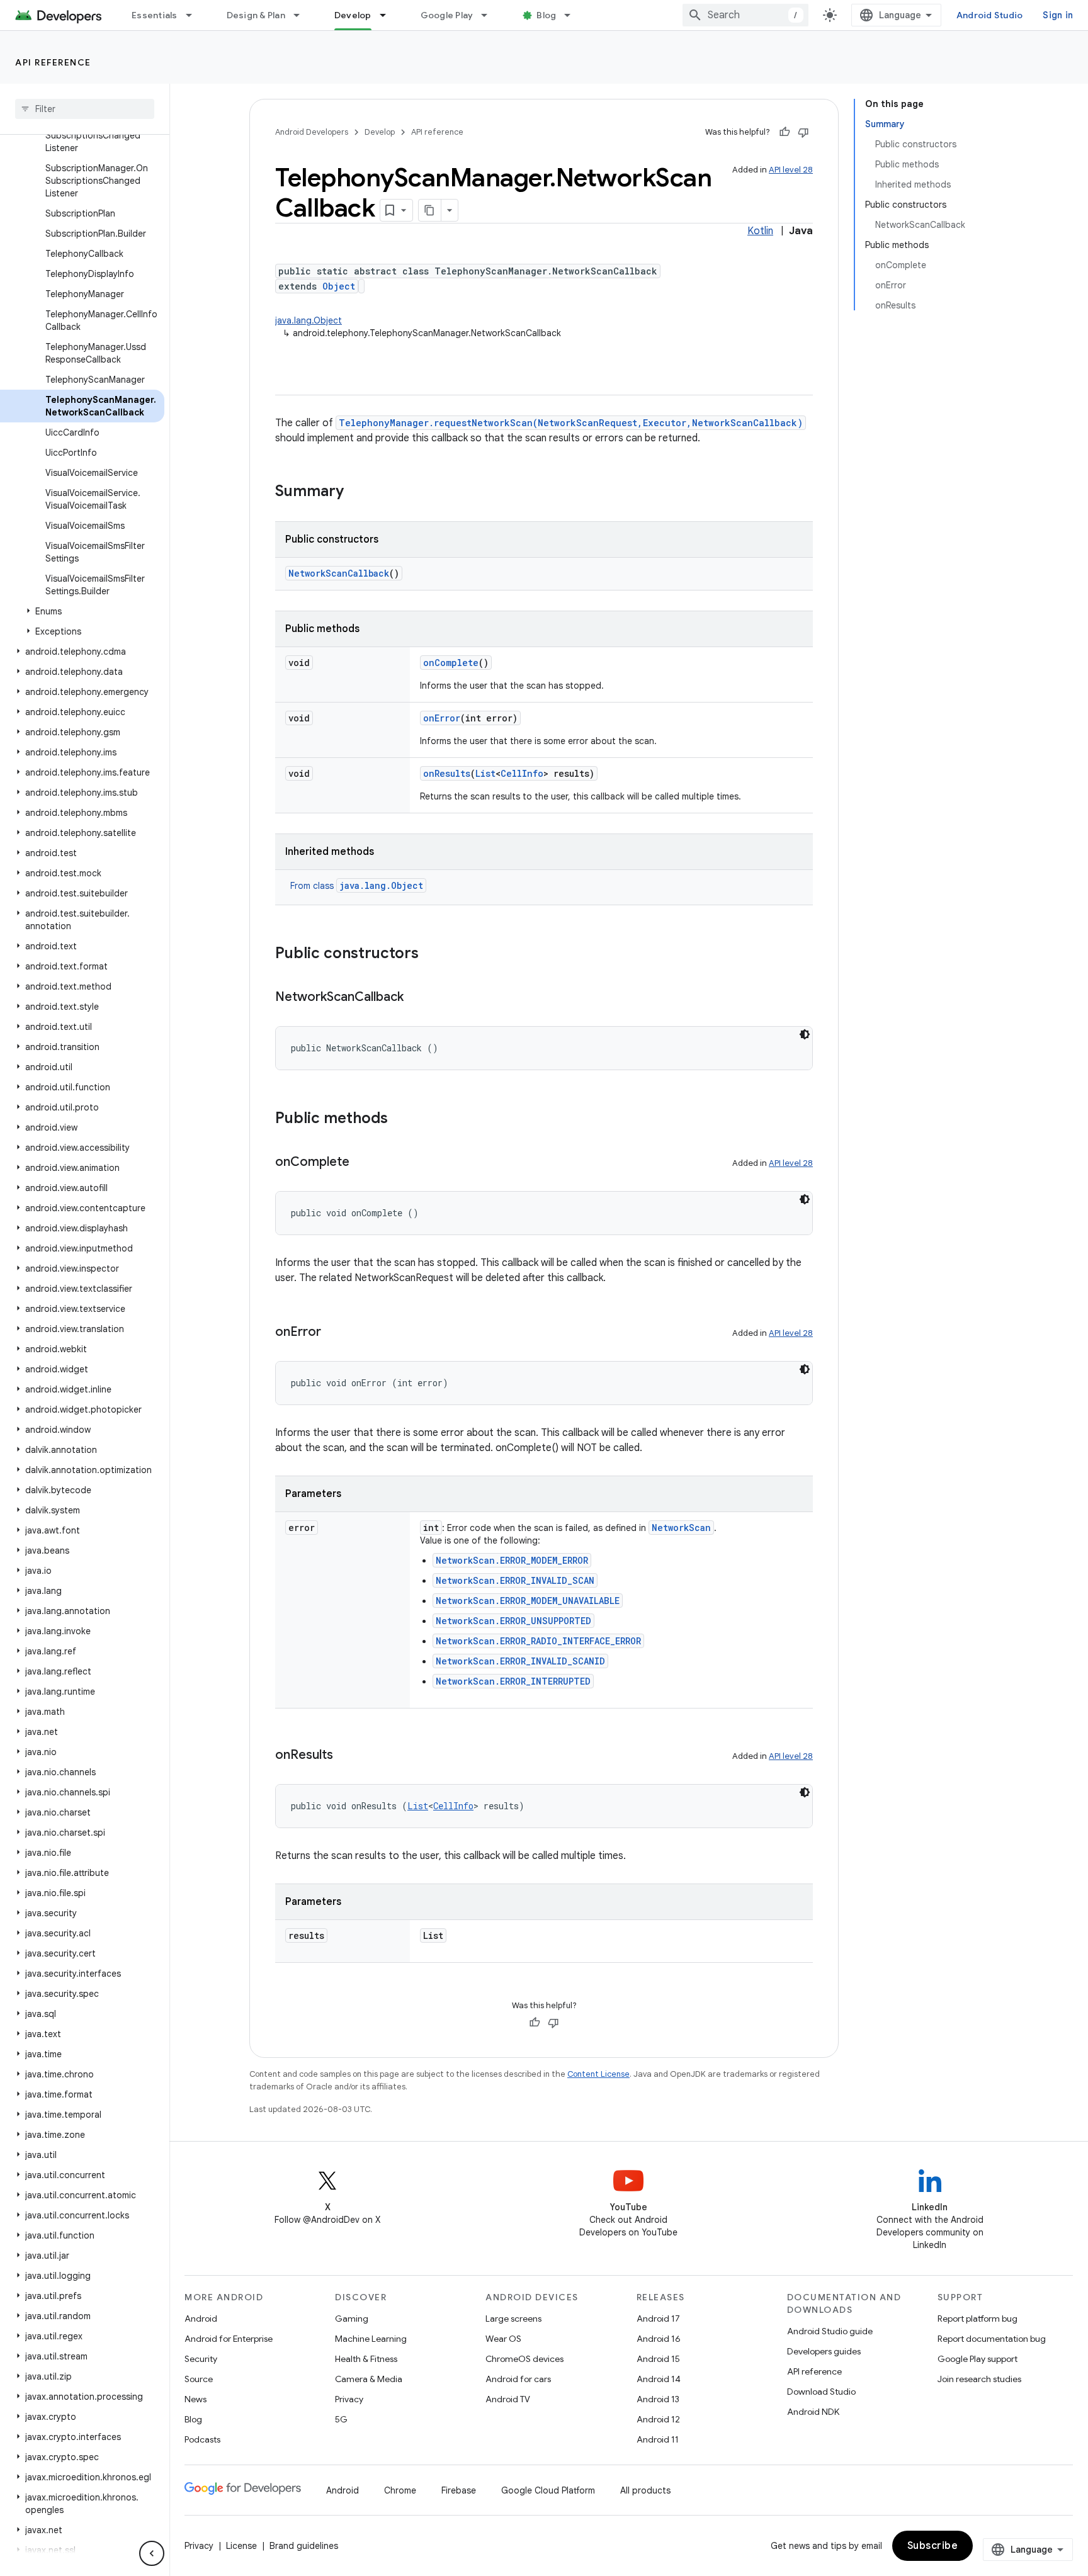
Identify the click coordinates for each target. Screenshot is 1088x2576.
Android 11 (658, 2439)
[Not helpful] (803, 132)
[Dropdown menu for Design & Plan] (302, 15)
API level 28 (791, 170)
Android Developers (312, 132)
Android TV (508, 2399)
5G (341, 2419)
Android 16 (659, 2339)
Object (339, 286)
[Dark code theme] (805, 1034)
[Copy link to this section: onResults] (346, 1756)
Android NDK (813, 2412)
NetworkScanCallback (339, 573)
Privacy (349, 2399)
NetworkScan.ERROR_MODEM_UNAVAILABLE (528, 1601)
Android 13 (658, 2399)
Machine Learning (371, 2339)
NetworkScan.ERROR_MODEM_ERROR (512, 1560)
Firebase (459, 2490)
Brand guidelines (304, 2546)
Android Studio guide (830, 2331)
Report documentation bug (992, 2339)
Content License (598, 2074)
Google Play (447, 15)
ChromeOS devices (524, 2359)
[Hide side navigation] (152, 2553)
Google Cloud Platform (548, 2490)
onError (442, 718)
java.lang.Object (309, 320)
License (241, 2546)
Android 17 (658, 2319)
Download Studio (821, 2392)
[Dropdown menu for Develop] (388, 15)
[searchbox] (85, 109)
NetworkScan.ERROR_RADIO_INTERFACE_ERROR (538, 1641)
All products (645, 2490)
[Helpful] (785, 132)
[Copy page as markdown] (430, 210)
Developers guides (824, 2351)
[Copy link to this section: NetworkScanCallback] (416, 998)
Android (201, 2319)
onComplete (451, 663)
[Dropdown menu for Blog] (573, 15)
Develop (353, 15)
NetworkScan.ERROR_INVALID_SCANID (520, 1661)
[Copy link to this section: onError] (334, 1333)
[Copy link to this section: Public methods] (400, 1119)
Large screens (513, 2319)
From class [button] (357, 886)
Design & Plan (256, 15)
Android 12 (658, 2419)
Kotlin (760, 231)
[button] (82, 611)
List (485, 773)
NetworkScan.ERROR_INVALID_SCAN (515, 1580)
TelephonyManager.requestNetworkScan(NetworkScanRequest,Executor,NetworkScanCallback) (571, 423)
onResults (447, 773)
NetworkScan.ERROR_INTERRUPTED (513, 1681)
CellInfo (522, 773)
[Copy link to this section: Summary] (356, 492)
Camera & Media (369, 2379)
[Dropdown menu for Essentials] (195, 15)
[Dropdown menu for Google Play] (490, 15)
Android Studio (990, 15)
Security (201, 2359)
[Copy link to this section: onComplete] (362, 1163)
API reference (53, 62)
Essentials (155, 15)
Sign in (1058, 15)
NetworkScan (681, 1528)
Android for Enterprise (229, 2339)
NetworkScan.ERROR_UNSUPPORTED (513, 1621)
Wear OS (503, 2339)
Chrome (400, 2490)
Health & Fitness (366, 2359)
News (195, 2399)
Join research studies (979, 2379)
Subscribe (933, 2546)
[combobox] (745, 15)
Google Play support (977, 2359)
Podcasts (202, 2439)
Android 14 (659, 2379)
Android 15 (658, 2359)
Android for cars (518, 2379)
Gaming (352, 2319)
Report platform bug (977, 2319)
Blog (546, 15)
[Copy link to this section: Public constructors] (431, 954)
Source (199, 2379)
